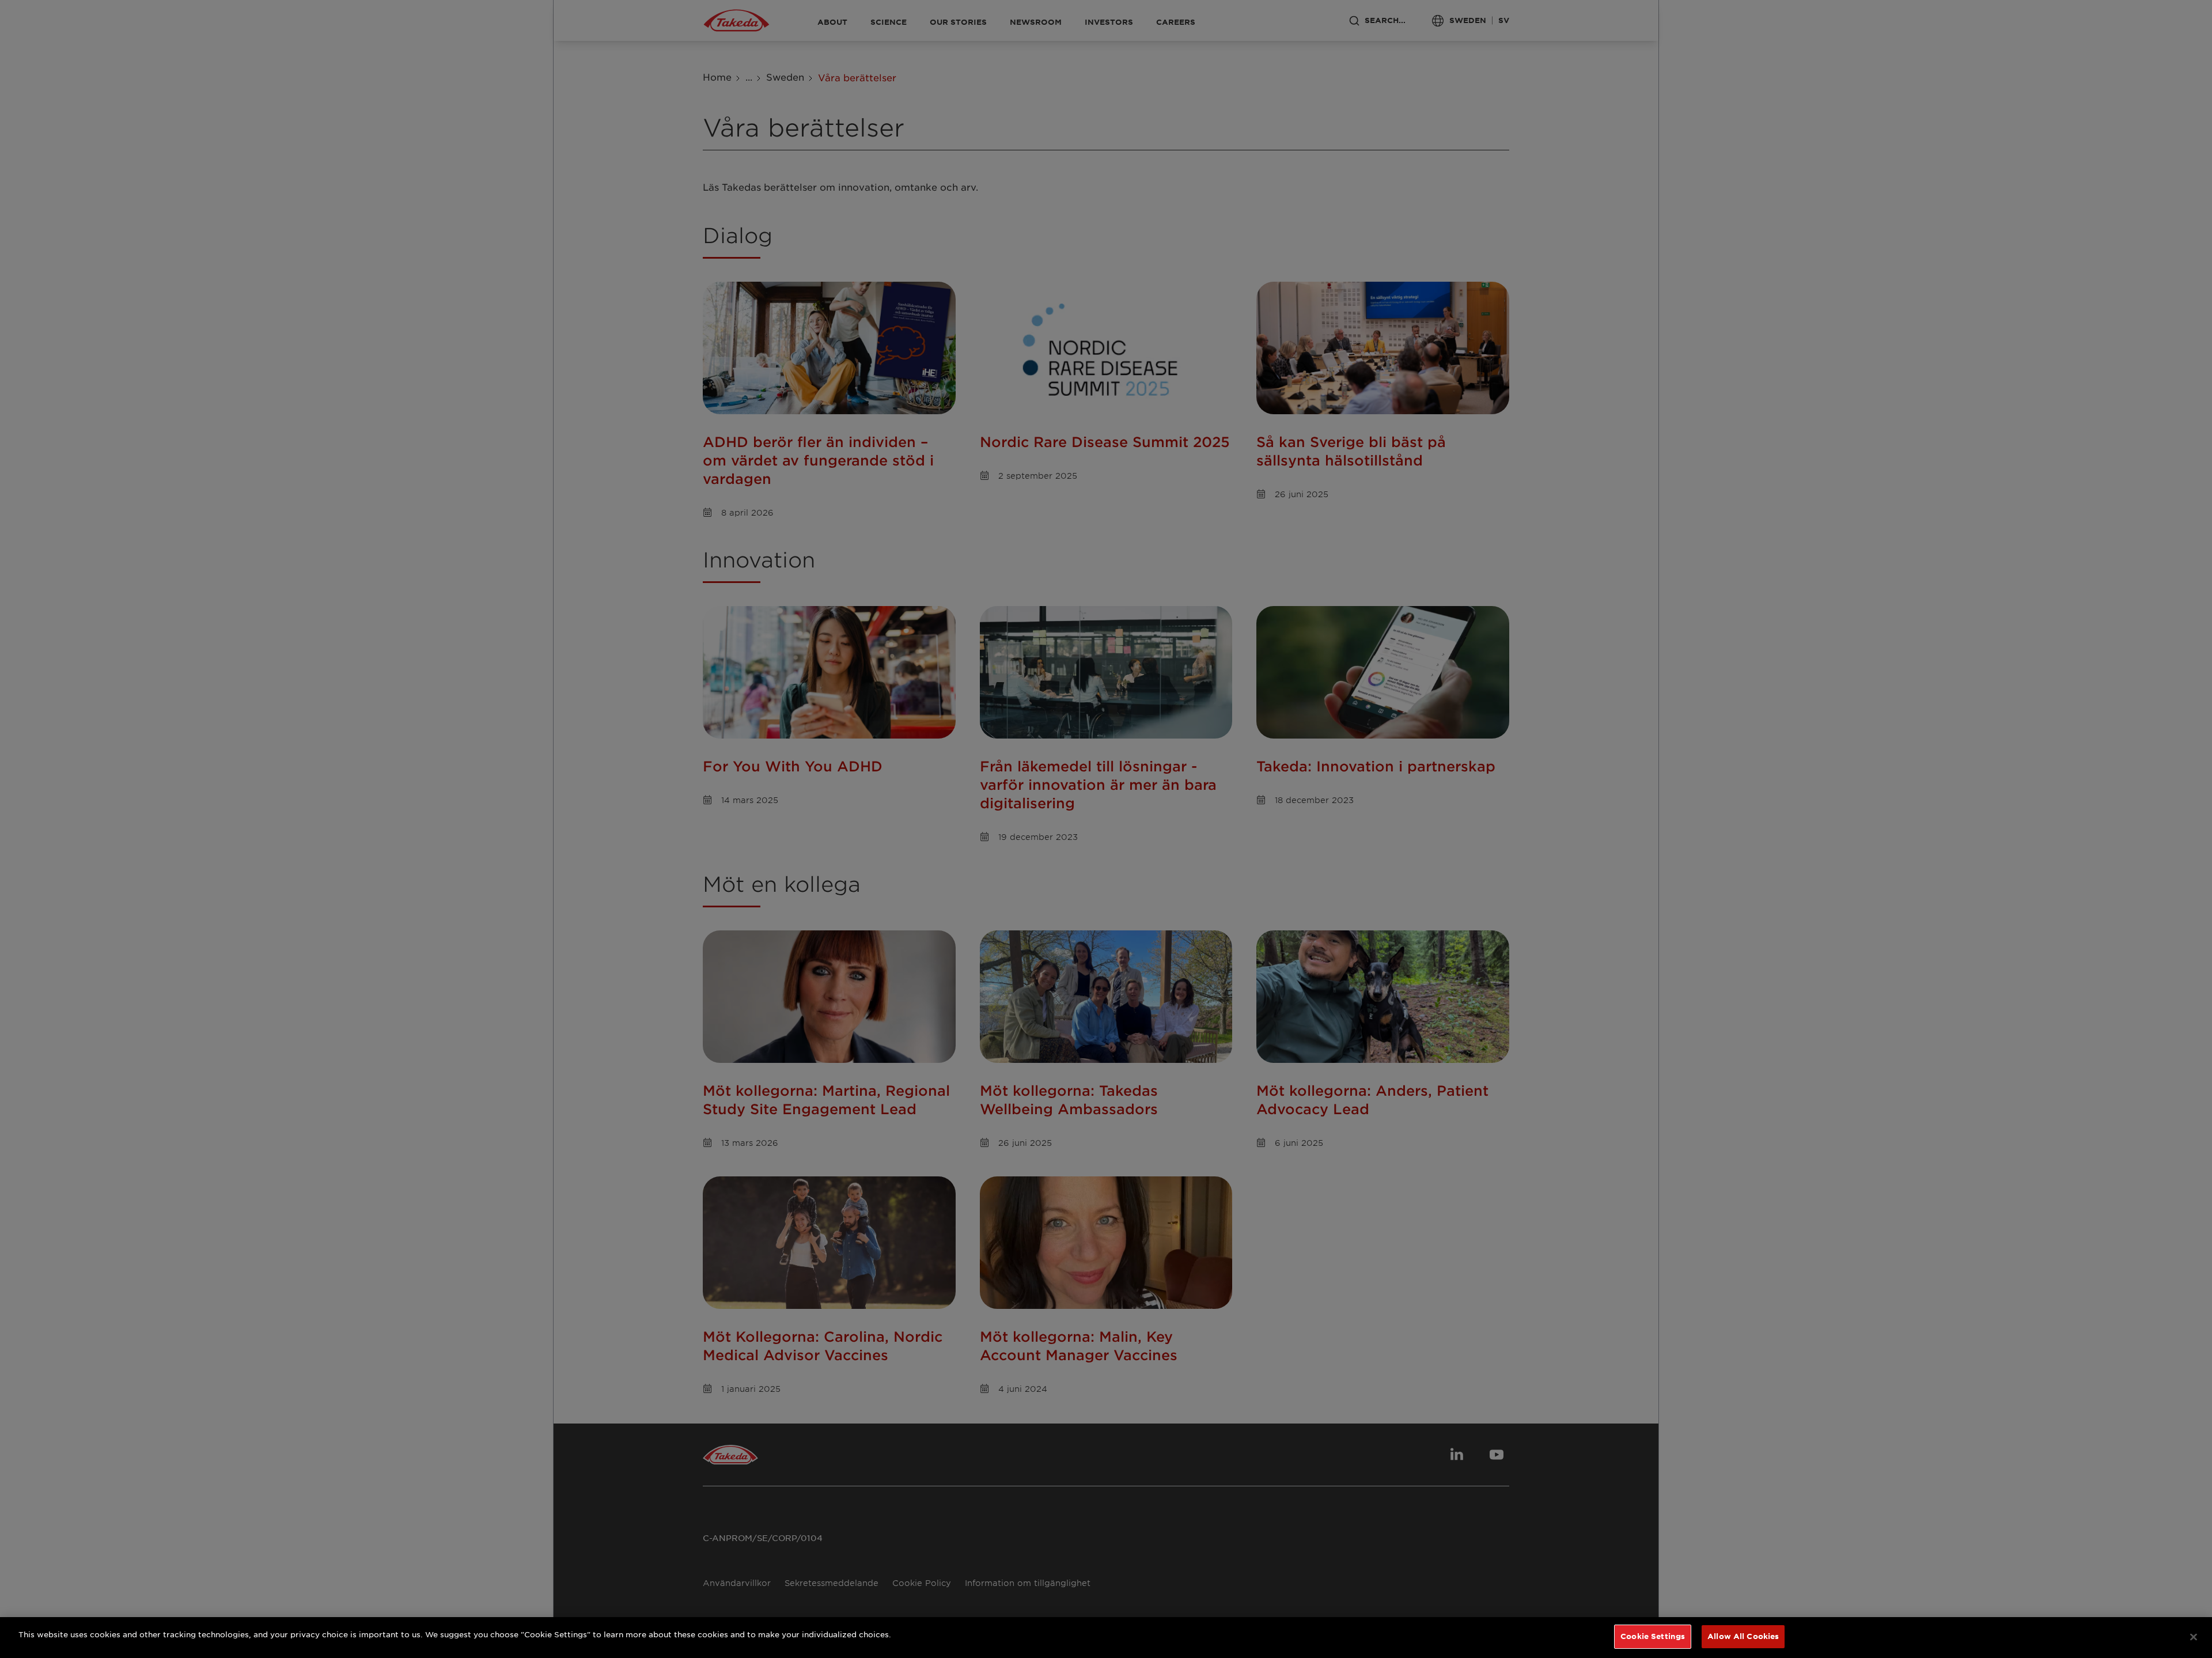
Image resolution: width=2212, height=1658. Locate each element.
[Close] (2194, 1637)
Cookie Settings (1653, 1636)
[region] (1106, 1638)
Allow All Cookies (1743, 1636)
